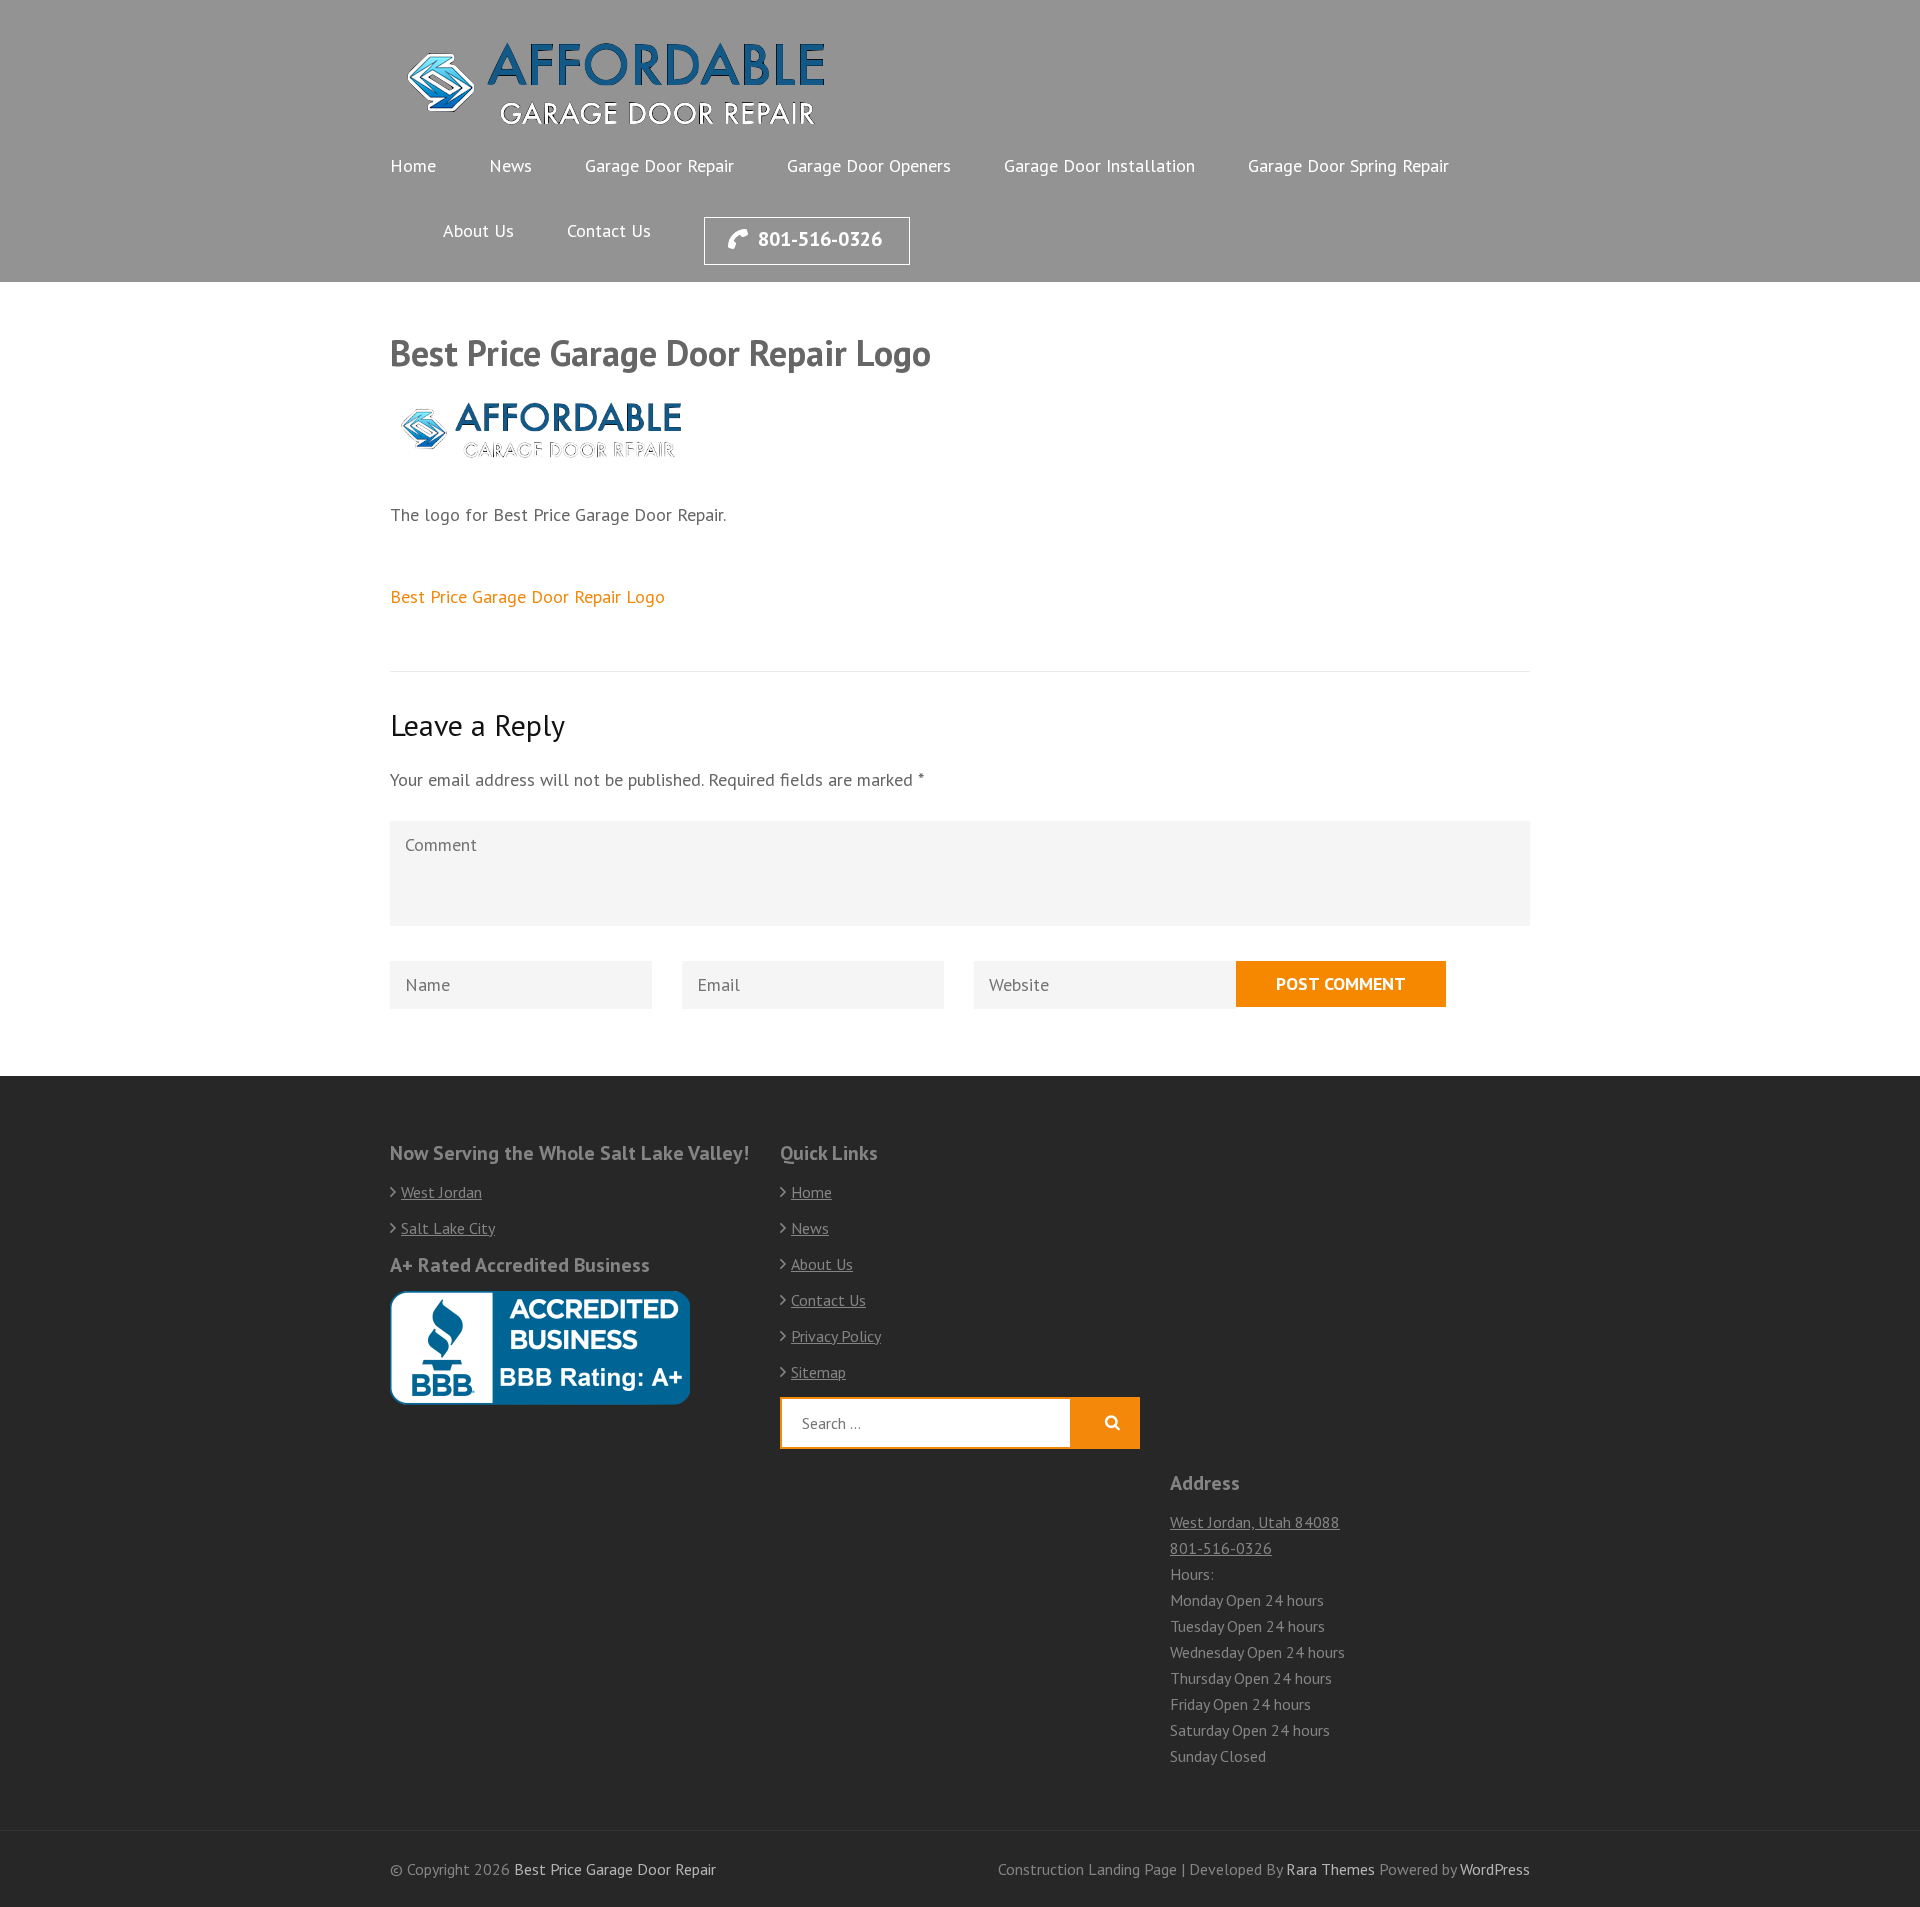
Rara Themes (1332, 1869)
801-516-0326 (820, 239)
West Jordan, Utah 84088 (1255, 1522)
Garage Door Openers (869, 165)
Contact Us (609, 230)
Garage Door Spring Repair (1348, 165)
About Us (478, 230)
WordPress (1495, 1869)
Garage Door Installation (1099, 165)
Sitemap (818, 1372)
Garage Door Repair (659, 165)
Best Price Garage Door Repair (615, 1869)
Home (413, 165)
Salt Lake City (448, 1228)
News (510, 165)
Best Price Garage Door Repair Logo (527, 596)
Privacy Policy (836, 1336)
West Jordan (441, 1192)
